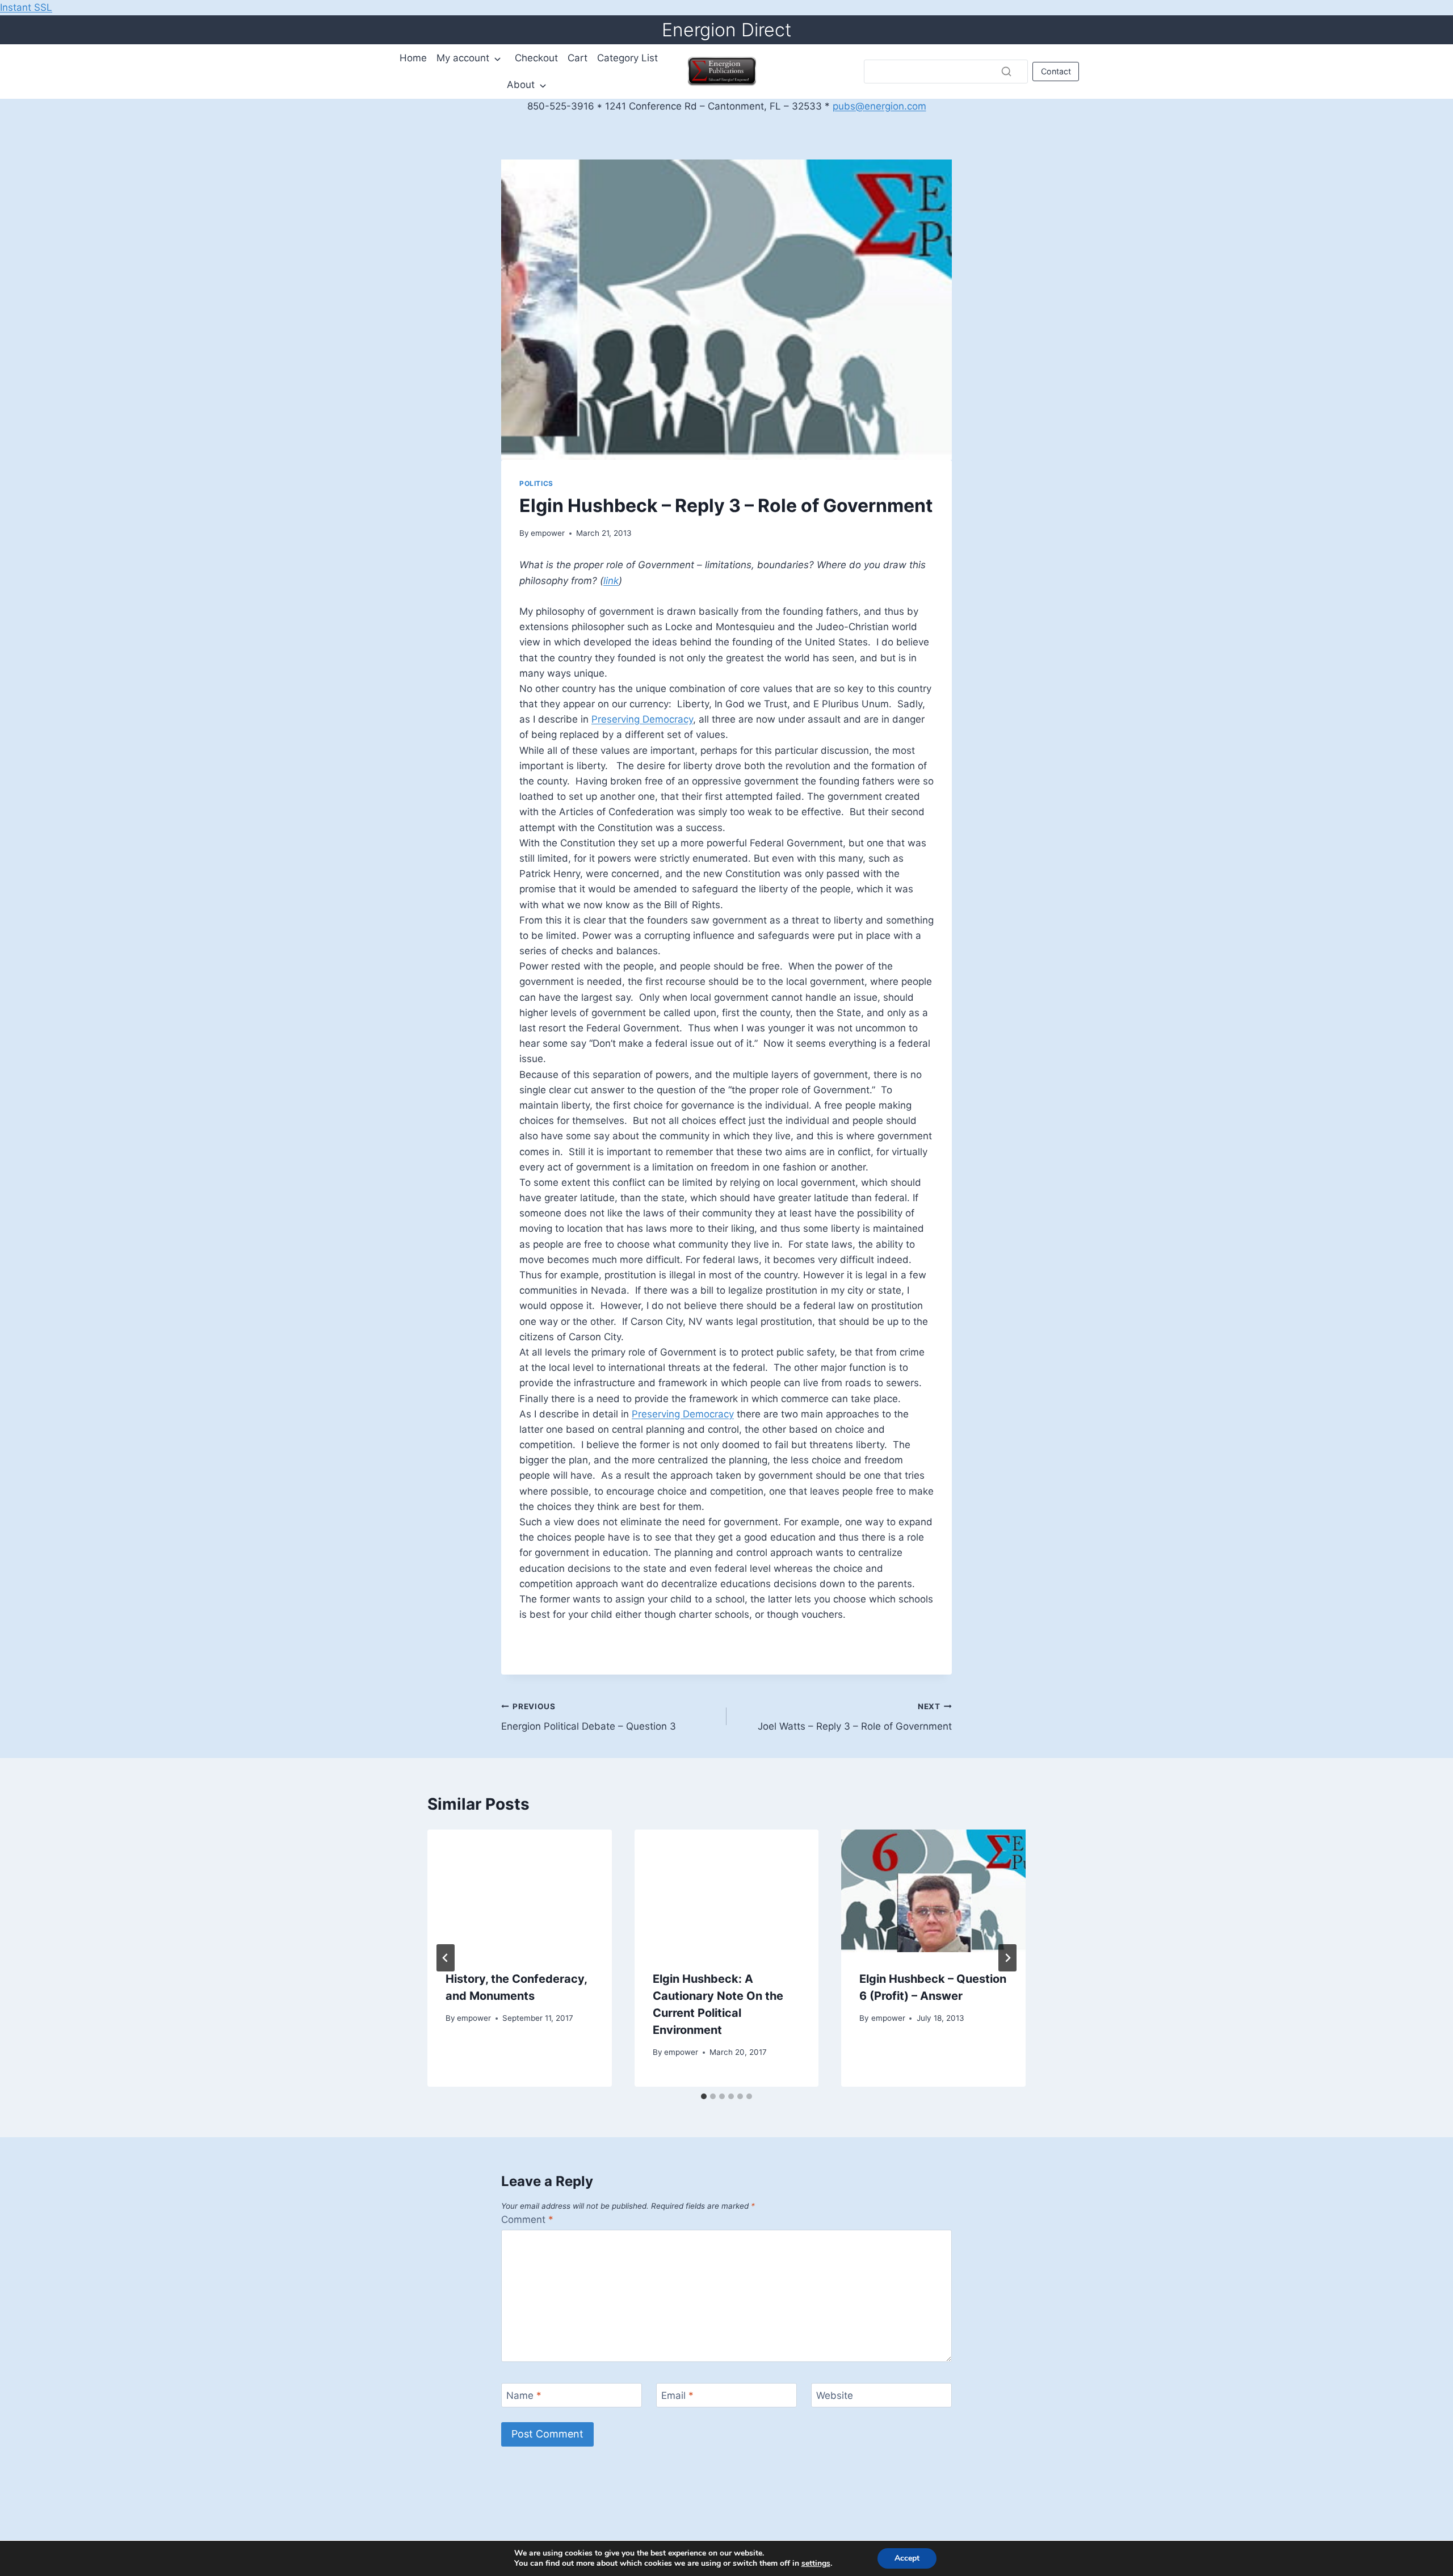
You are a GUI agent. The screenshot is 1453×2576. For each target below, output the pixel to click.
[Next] (1007, 1958)
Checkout (536, 58)
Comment (527, 2220)
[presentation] (520, 1891)
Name (524, 2395)
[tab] (704, 2096)
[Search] (1006, 72)
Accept (907, 2558)
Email (677, 2395)
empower (548, 533)
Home (413, 58)
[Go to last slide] (446, 1958)
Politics (536, 483)
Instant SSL (26, 7)
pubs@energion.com (879, 106)
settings (816, 2564)
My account (463, 58)
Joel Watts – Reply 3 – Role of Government (855, 1717)
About (521, 85)
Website (835, 2395)
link (611, 581)
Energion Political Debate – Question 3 (589, 1717)
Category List (627, 58)
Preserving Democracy (642, 719)
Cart (578, 58)
